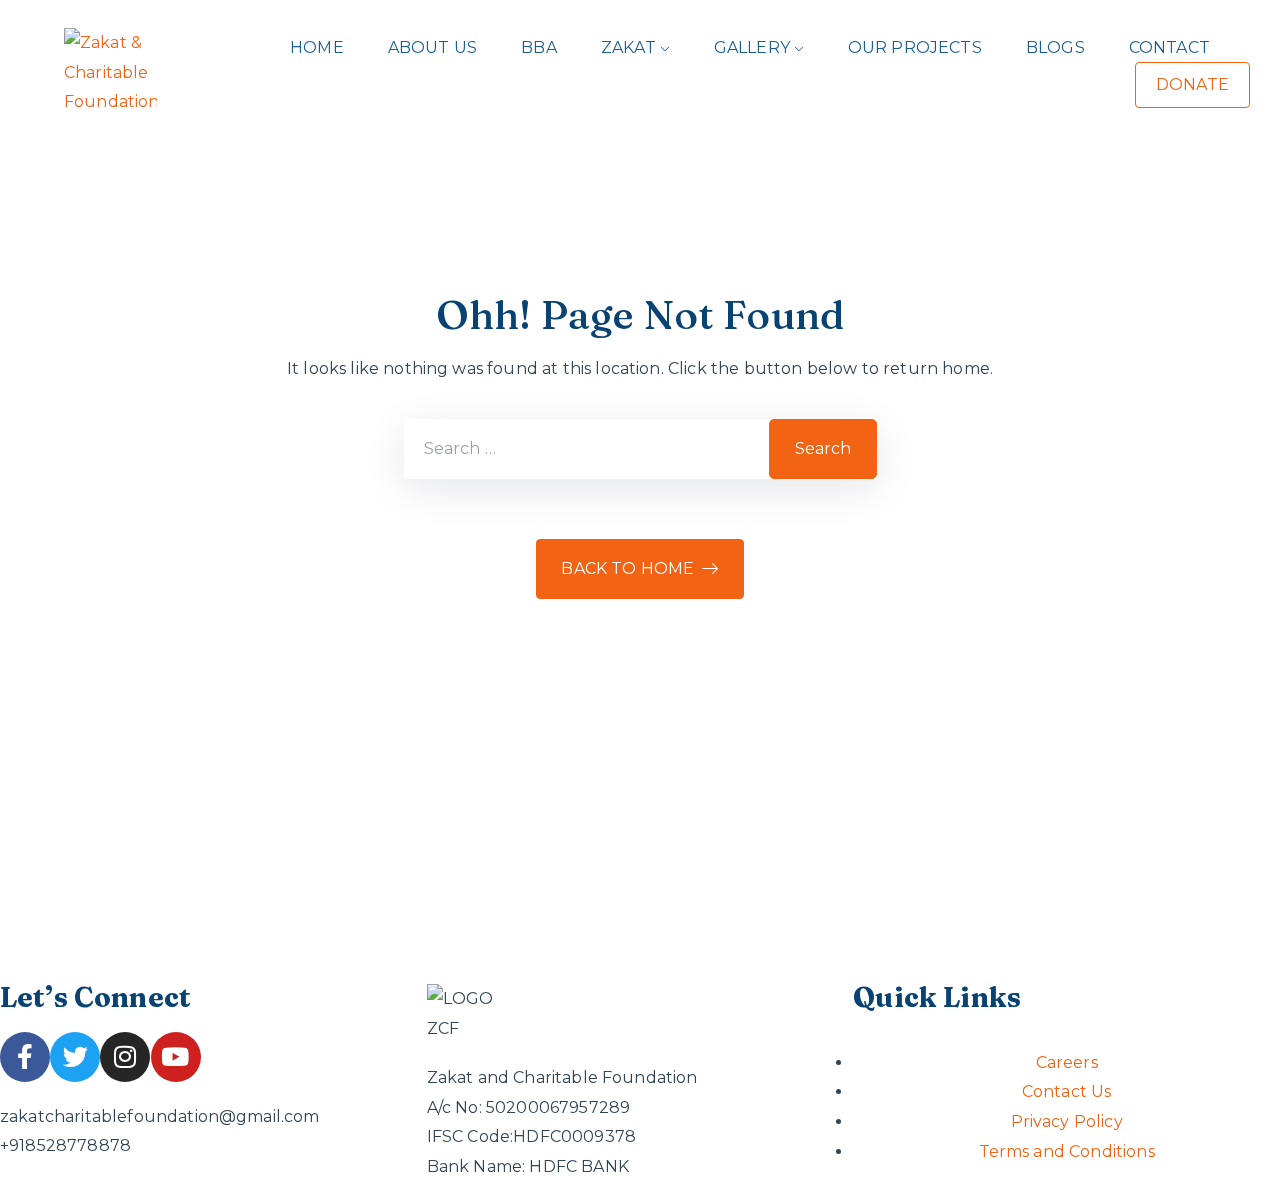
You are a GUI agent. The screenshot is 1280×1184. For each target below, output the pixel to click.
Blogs (1055, 47)
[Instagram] (125, 1057)
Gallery (752, 47)
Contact (1169, 47)
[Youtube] (176, 1057)
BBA (538, 47)
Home (317, 47)
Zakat (628, 47)
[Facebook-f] (25, 1057)
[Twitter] (75, 1057)
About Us (432, 47)
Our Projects (915, 47)
